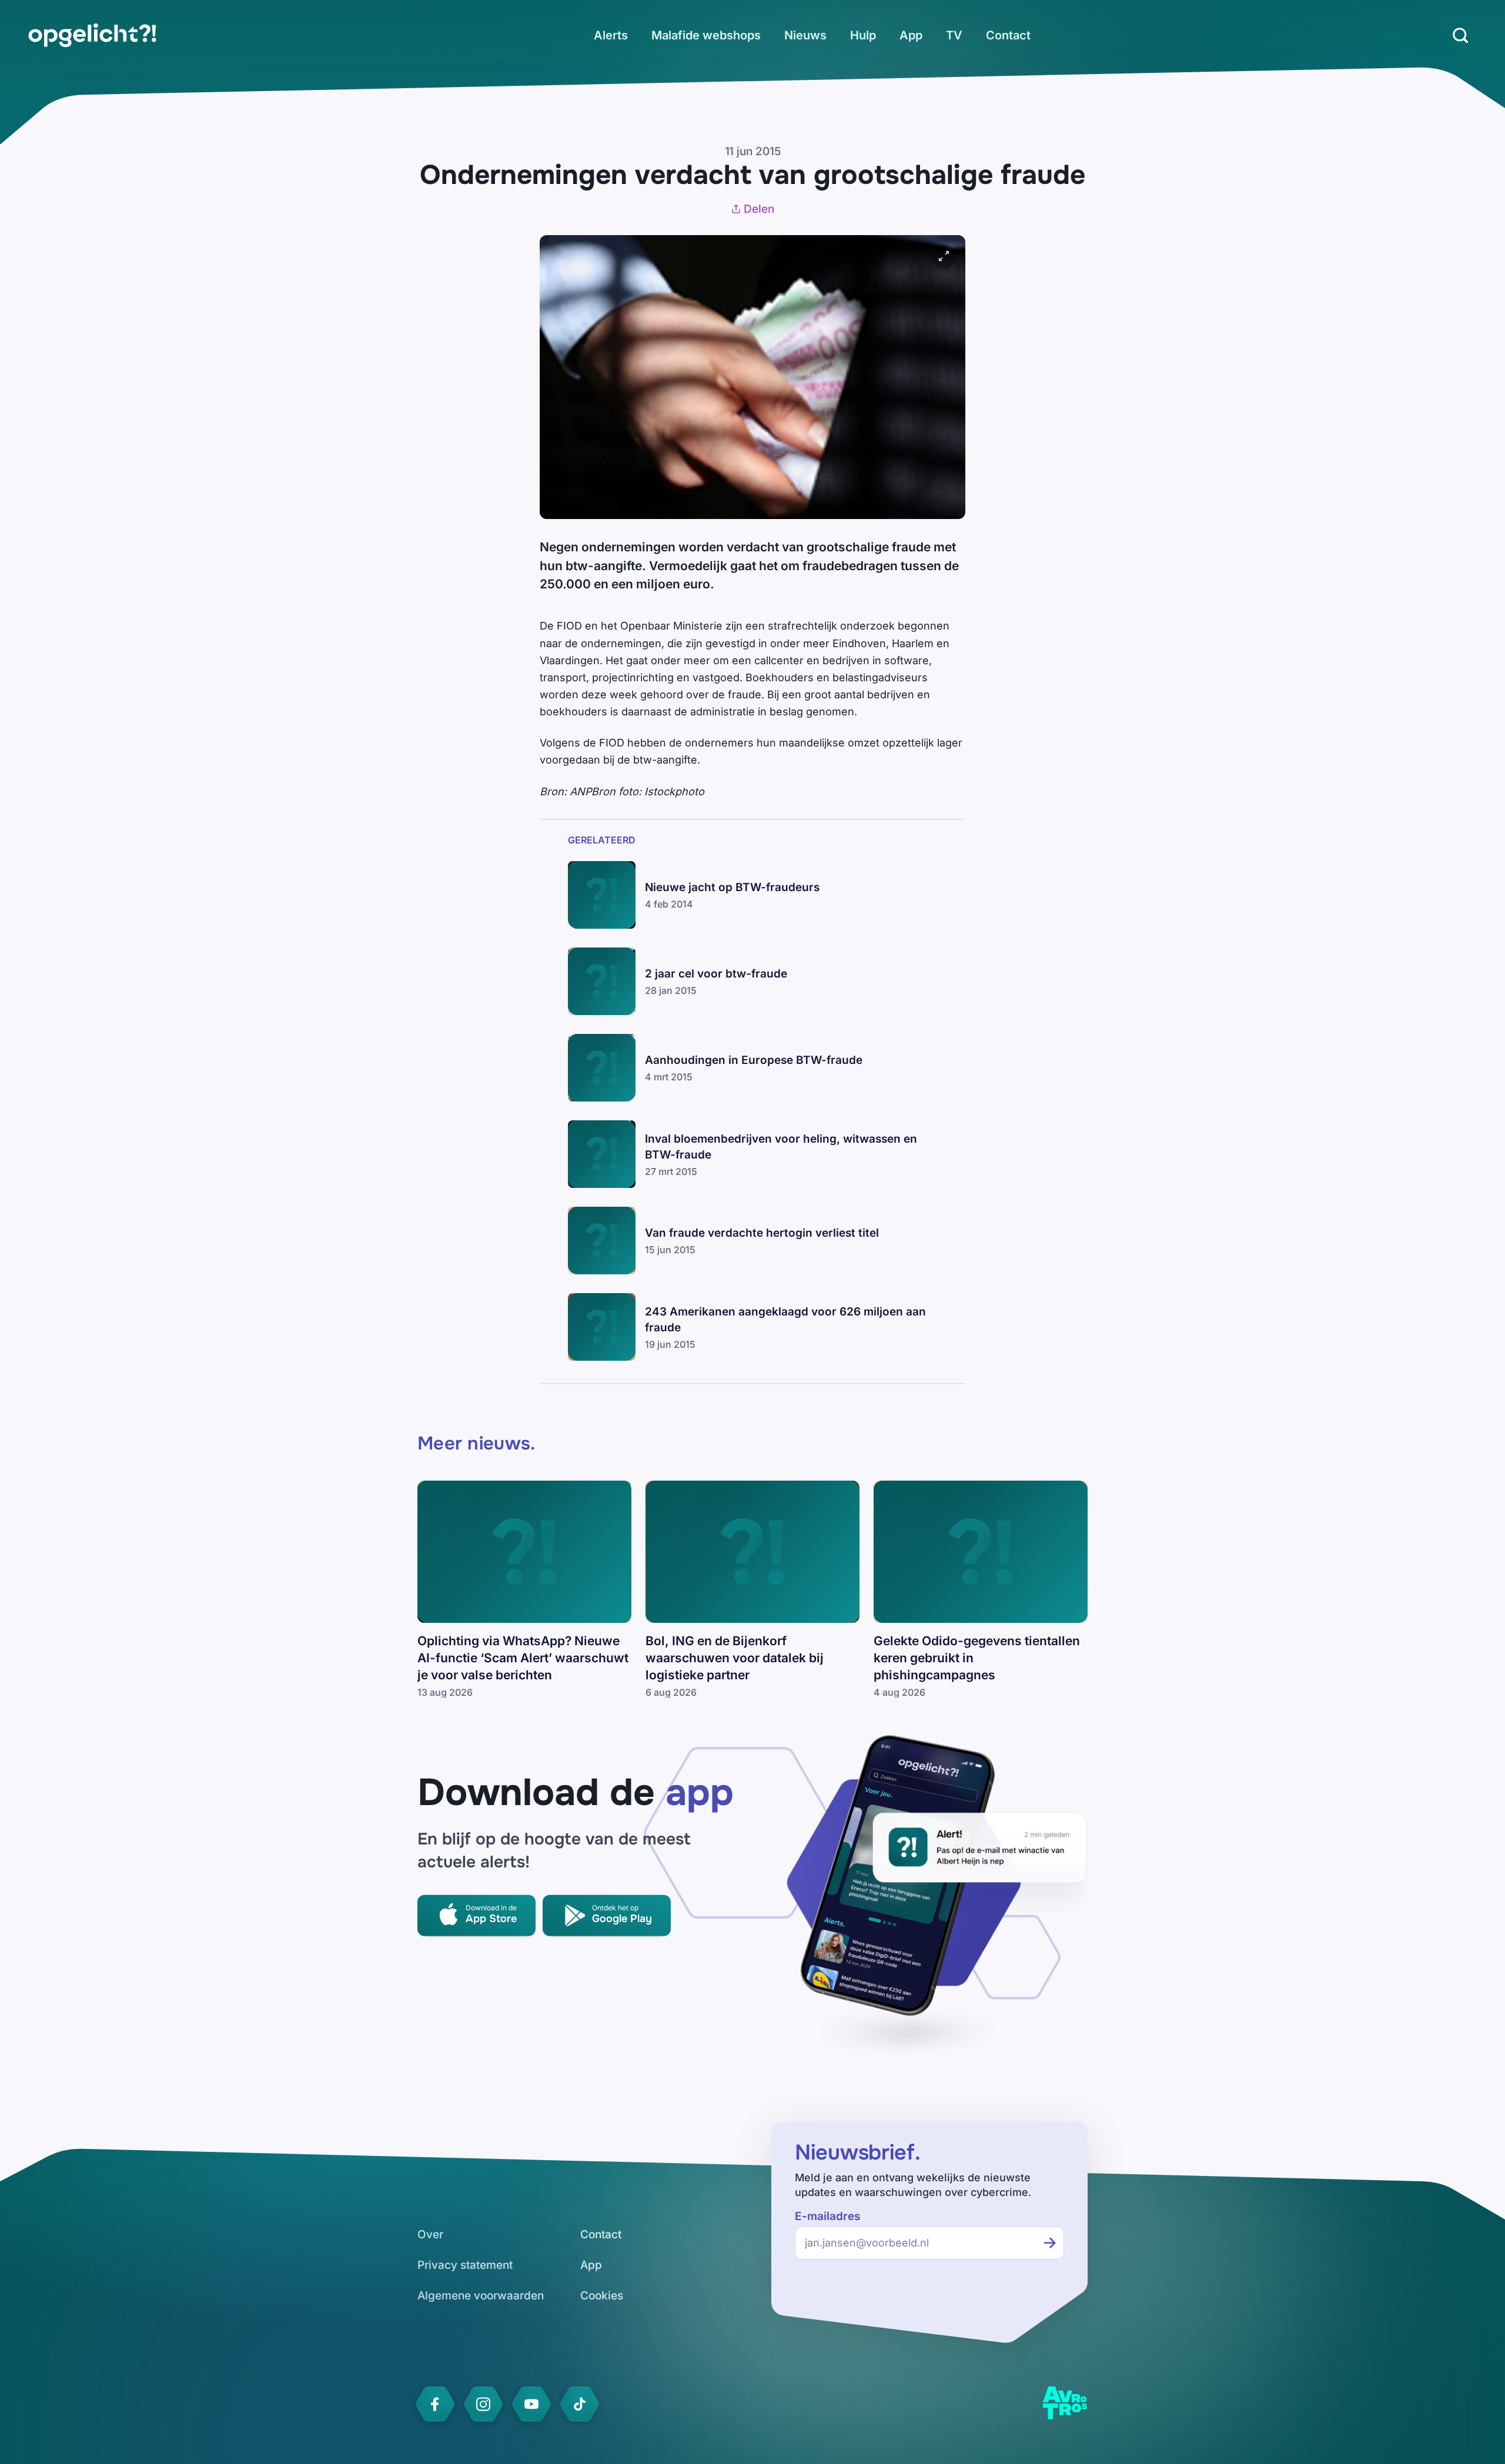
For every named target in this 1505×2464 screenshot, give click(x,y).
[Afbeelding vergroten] (944, 256)
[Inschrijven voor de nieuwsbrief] (1050, 2243)
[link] (92, 35)
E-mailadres (827, 2216)
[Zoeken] (1460, 35)
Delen (759, 209)
